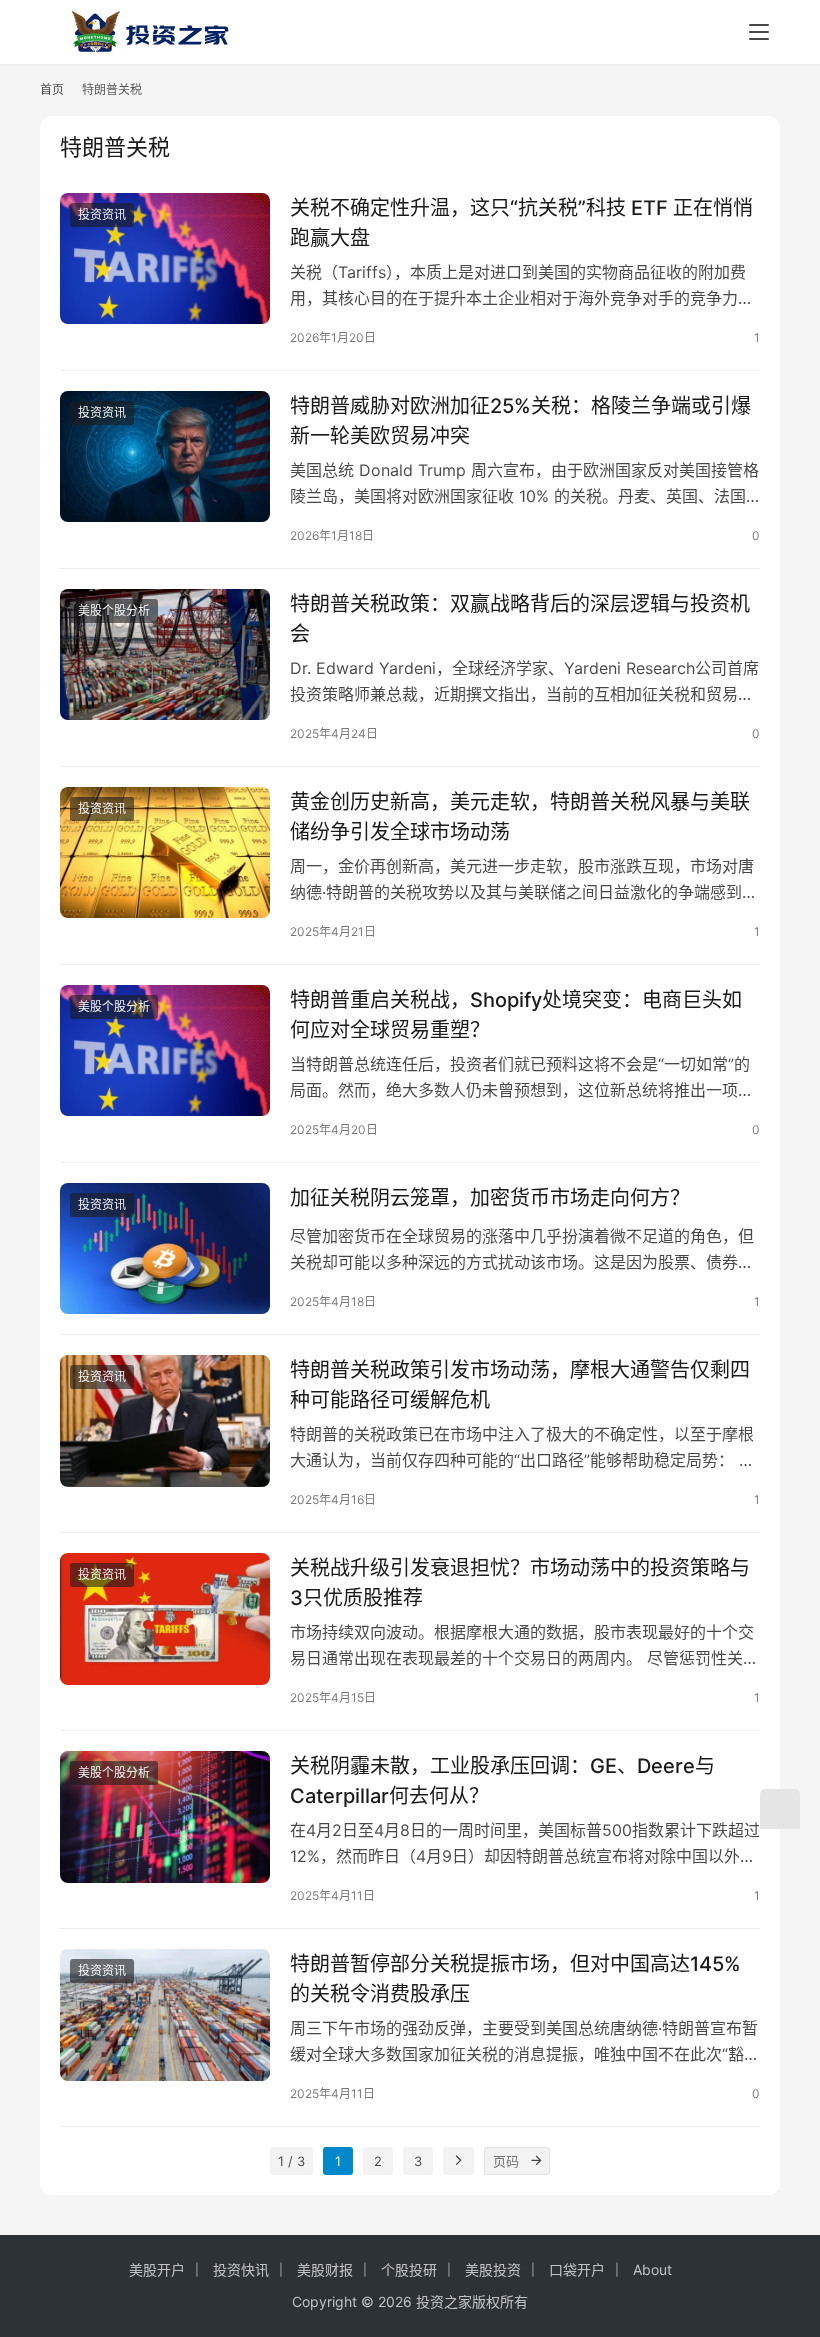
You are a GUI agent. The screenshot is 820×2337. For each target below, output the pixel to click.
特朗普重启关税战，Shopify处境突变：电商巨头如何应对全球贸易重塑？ (516, 1014)
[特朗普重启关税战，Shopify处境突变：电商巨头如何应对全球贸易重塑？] (165, 1050)
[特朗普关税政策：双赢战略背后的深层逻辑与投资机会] (165, 654)
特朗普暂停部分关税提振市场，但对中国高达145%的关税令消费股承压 (515, 1978)
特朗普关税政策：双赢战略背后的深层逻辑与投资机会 (520, 618)
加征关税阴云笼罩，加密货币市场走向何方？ (490, 1198)
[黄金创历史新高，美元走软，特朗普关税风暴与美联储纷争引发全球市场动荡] (165, 852)
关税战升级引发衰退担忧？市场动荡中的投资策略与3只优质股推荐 (520, 1582)
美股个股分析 (114, 610)
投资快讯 (241, 2269)
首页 (52, 89)
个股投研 (409, 2269)
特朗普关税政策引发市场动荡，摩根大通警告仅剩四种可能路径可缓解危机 (520, 1384)
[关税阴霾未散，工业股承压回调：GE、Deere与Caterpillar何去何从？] (165, 1816)
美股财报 (325, 2269)
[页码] (536, 2161)
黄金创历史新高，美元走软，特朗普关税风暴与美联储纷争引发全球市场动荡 (520, 816)
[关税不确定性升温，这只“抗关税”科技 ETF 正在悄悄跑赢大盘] (165, 258)
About (652, 2269)
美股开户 (157, 2269)
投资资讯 (102, 214)
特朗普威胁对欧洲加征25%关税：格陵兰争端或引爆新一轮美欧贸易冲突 (520, 420)
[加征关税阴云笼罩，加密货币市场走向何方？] (165, 1248)
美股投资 (493, 2269)
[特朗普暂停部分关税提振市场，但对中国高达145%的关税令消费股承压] (165, 2014)
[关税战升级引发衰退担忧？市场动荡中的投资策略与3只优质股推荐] (165, 1618)
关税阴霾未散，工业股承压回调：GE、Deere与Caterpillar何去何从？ (502, 1780)
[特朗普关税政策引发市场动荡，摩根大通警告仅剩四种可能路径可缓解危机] (165, 1420)
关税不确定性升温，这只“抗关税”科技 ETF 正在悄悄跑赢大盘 (521, 222)
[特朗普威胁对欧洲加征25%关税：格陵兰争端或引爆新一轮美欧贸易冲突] (165, 456)
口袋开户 (577, 2269)
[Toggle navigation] (759, 32)
